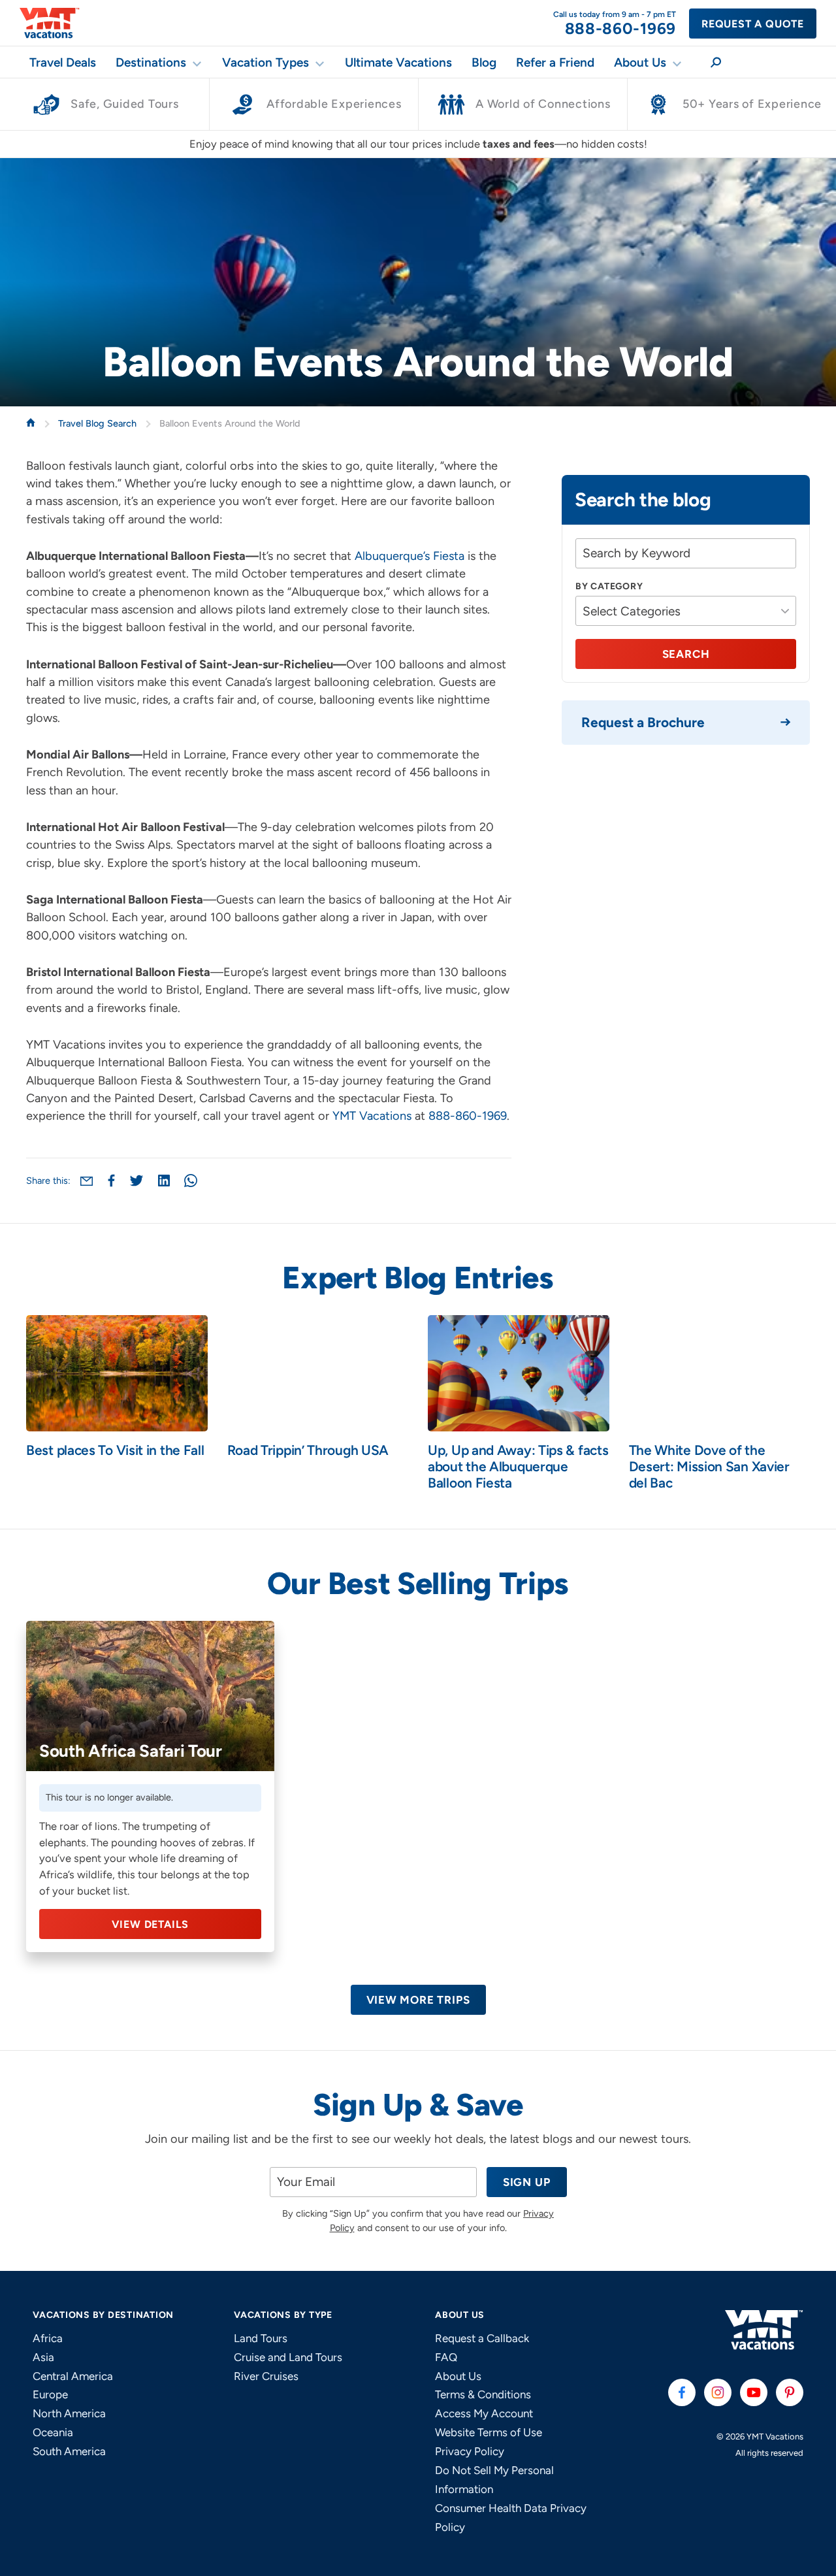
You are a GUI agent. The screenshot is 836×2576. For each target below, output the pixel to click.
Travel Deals (63, 62)
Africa (48, 2338)
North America (69, 2413)
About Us (640, 62)
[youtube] (754, 2392)
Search (686, 654)
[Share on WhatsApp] (191, 1181)
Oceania (53, 2432)
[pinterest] (790, 2392)
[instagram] (718, 2392)
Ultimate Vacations (398, 62)
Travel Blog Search (99, 423)
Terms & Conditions (483, 2394)
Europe (50, 2394)
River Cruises (266, 2376)
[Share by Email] (87, 1181)
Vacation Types (265, 62)
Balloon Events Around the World (230, 423)
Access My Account (484, 2413)
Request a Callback (482, 2338)
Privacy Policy (470, 2451)
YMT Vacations (372, 1116)
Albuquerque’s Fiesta (410, 556)
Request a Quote (753, 24)
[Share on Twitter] (137, 1181)
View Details (151, 1924)
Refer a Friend (555, 62)
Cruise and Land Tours (288, 2357)
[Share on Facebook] (111, 1181)
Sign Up (527, 2182)
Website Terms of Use (489, 2432)
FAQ (446, 2357)
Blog (484, 62)
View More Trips (418, 2000)
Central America (73, 2376)
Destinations (151, 62)
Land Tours (261, 2338)
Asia (43, 2357)
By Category (609, 586)
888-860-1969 (468, 1116)
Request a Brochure (643, 722)
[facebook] (682, 2392)
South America (69, 2451)
